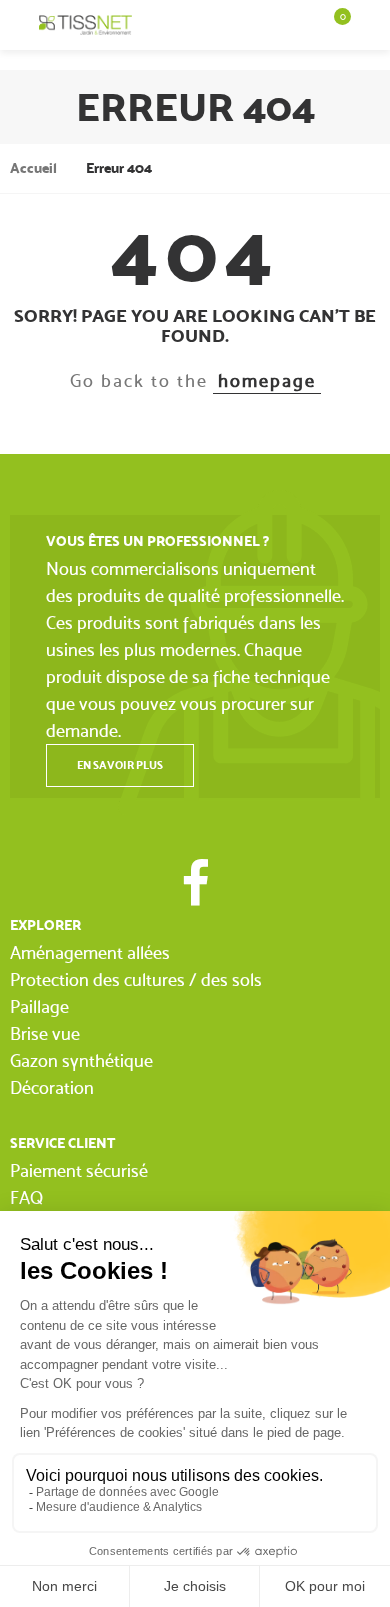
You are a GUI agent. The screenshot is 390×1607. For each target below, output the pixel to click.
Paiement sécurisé (79, 1170)
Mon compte (370, 25)
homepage (267, 380)
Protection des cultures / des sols (136, 979)
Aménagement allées (90, 952)
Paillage (39, 1006)
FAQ (26, 1197)
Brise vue (45, 1033)
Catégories (19, 25)
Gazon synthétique (81, 1060)
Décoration (52, 1087)
